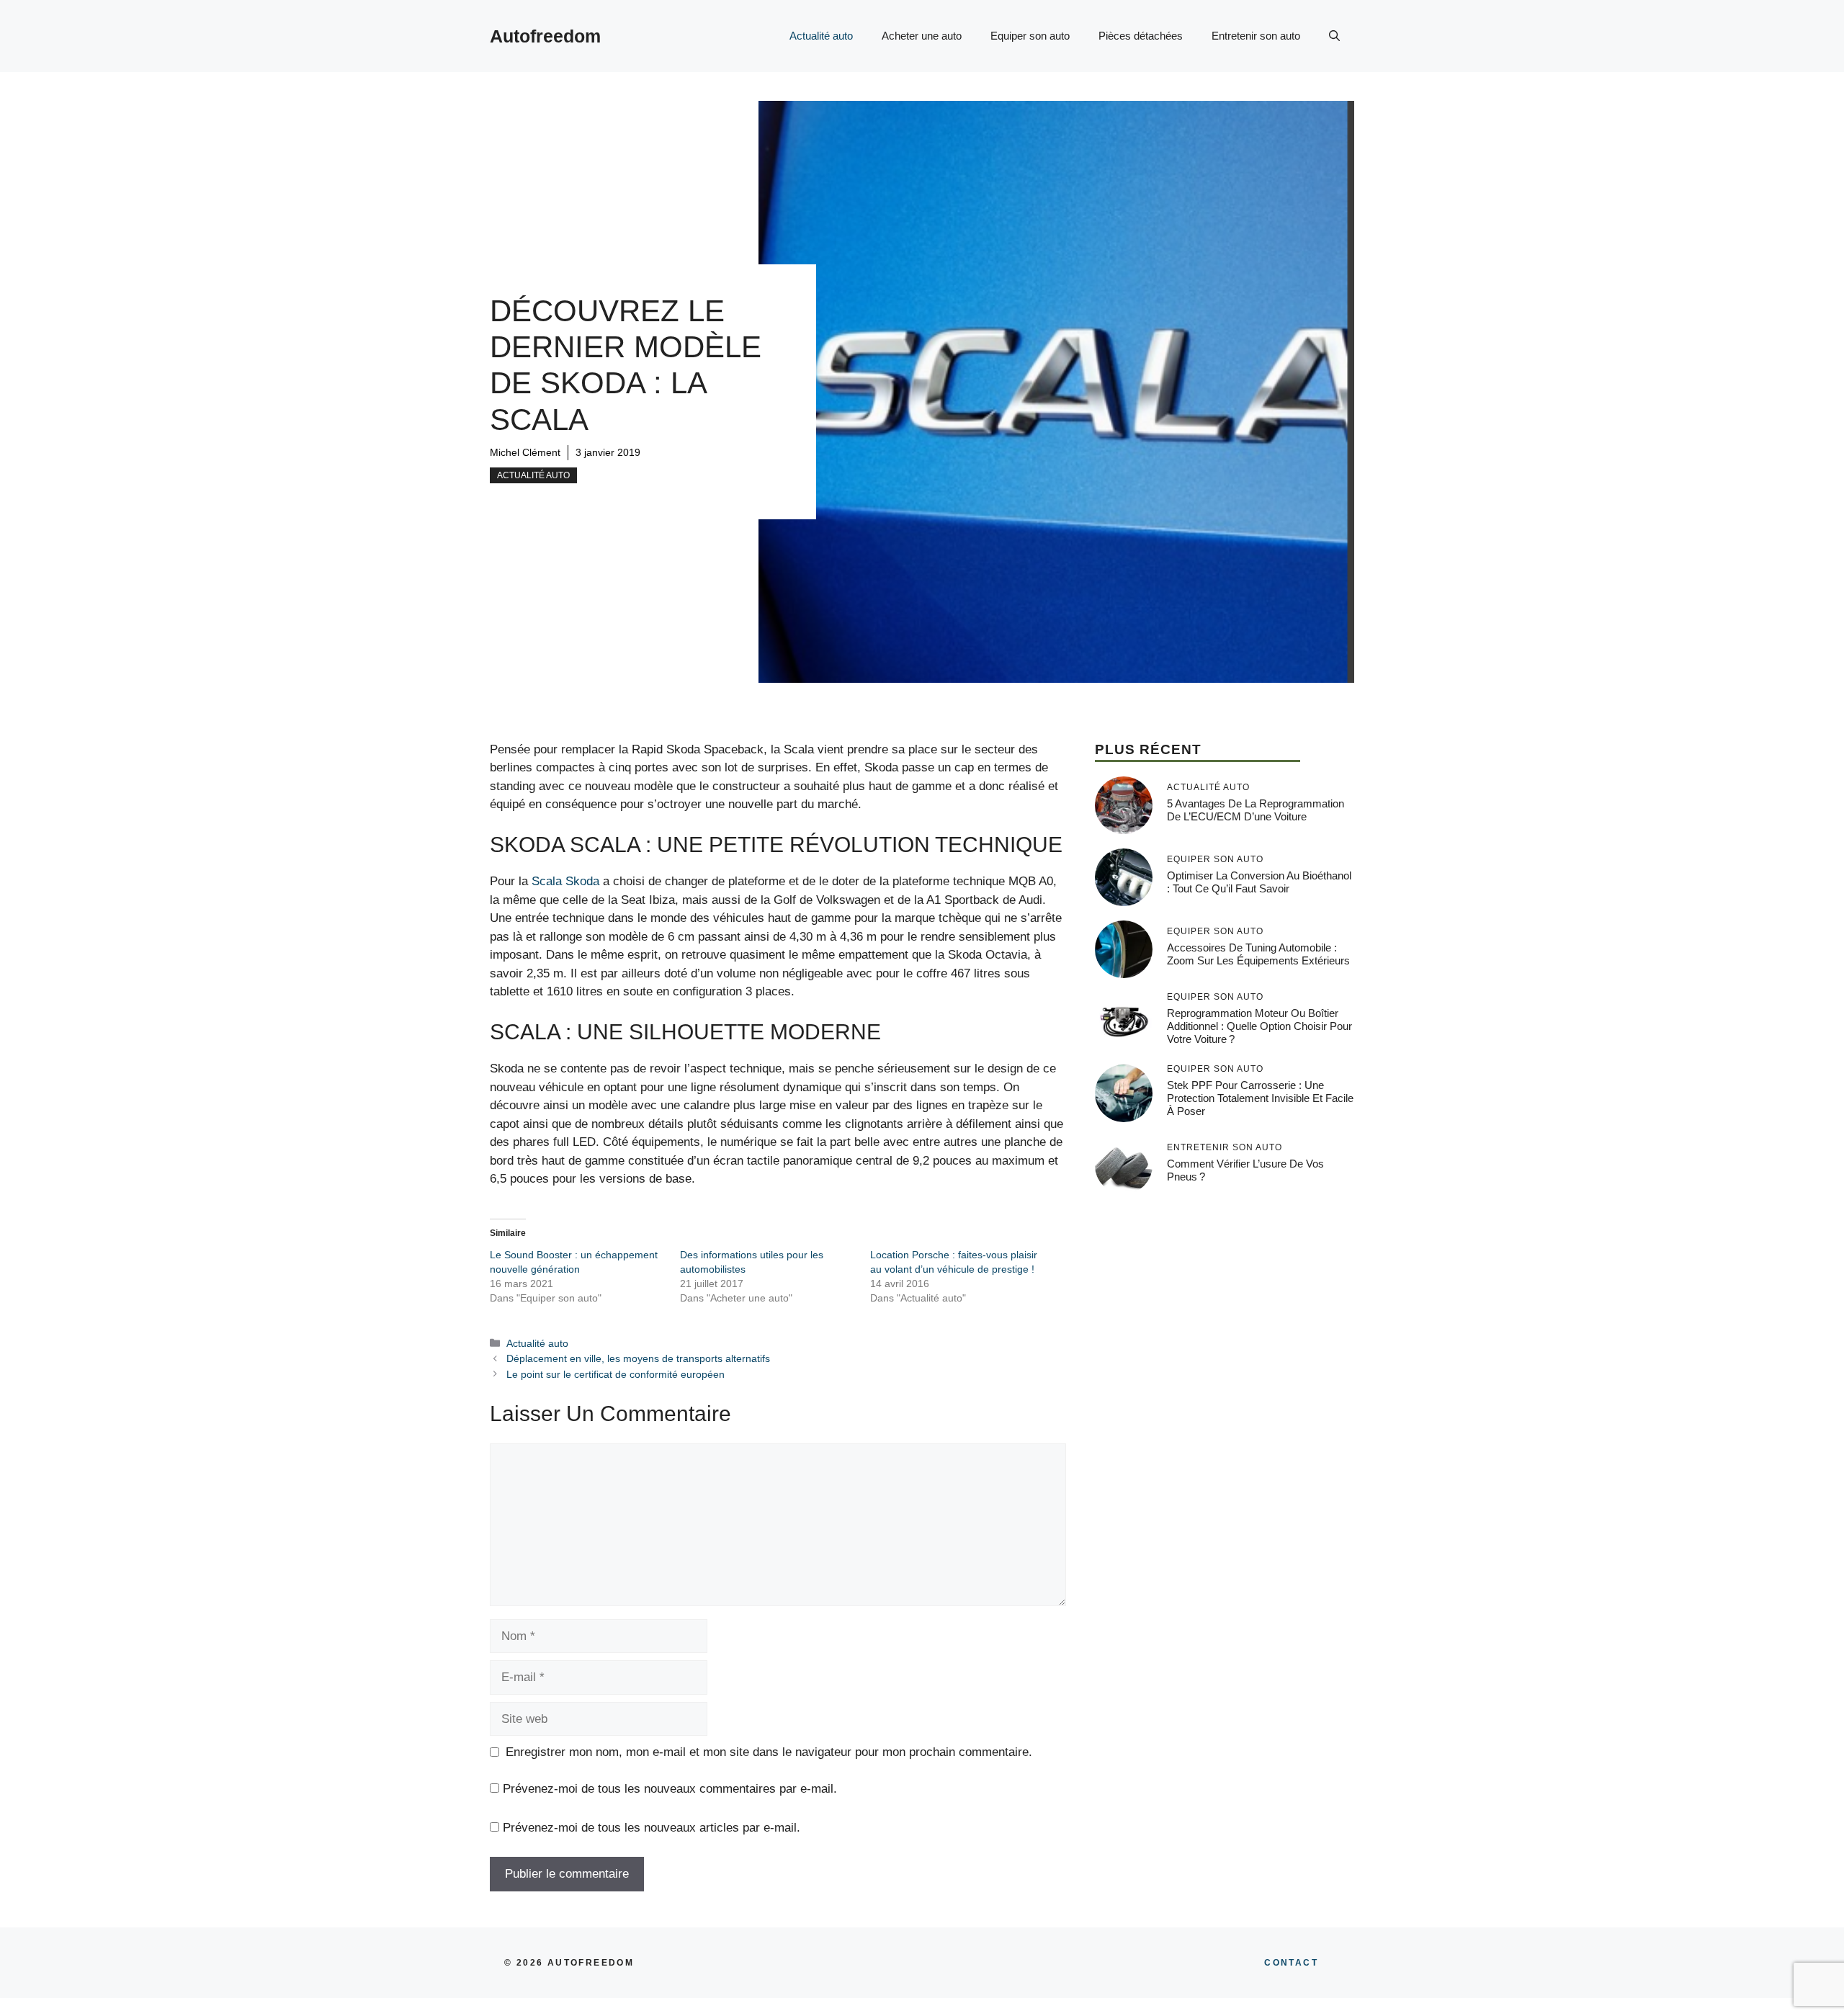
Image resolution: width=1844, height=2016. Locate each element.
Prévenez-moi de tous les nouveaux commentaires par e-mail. (670, 1789)
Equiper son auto (1030, 36)
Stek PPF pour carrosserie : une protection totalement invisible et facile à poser (1260, 1098)
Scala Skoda (565, 881)
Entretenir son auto (1256, 36)
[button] (1334, 36)
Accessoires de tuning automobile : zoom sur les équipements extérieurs (1258, 954)
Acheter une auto (922, 36)
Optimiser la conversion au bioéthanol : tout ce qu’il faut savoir (1259, 882)
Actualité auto (821, 36)
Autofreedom (545, 36)
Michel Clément (525, 452)
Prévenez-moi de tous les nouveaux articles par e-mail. (652, 1828)
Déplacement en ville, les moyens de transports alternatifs (638, 1358)
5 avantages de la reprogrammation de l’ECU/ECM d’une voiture (1256, 810)
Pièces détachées (1141, 36)
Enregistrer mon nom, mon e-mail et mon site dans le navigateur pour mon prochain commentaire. (769, 1752)
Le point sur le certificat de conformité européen (616, 1374)
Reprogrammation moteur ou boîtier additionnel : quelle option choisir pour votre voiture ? (1259, 1026)
